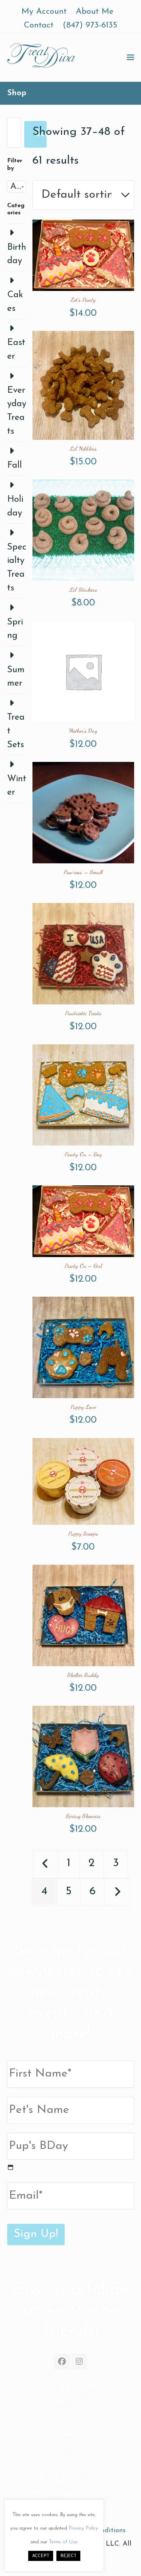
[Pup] (10, 2167)
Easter (16, 350)
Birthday (17, 254)
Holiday (15, 506)
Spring (15, 629)
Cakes (15, 302)
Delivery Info (71, 2388)
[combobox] (17, 187)
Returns (71, 2402)
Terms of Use (63, 2542)
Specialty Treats (17, 568)
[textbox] (17, 187)
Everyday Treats (17, 411)
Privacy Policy (83, 2528)
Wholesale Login (70, 2494)
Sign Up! (36, 2234)
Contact (70, 2448)
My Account (71, 2434)
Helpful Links (70, 2480)
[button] (131, 57)
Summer (16, 677)
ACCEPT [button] (41, 2556)
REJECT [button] (68, 2556)
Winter (17, 786)
